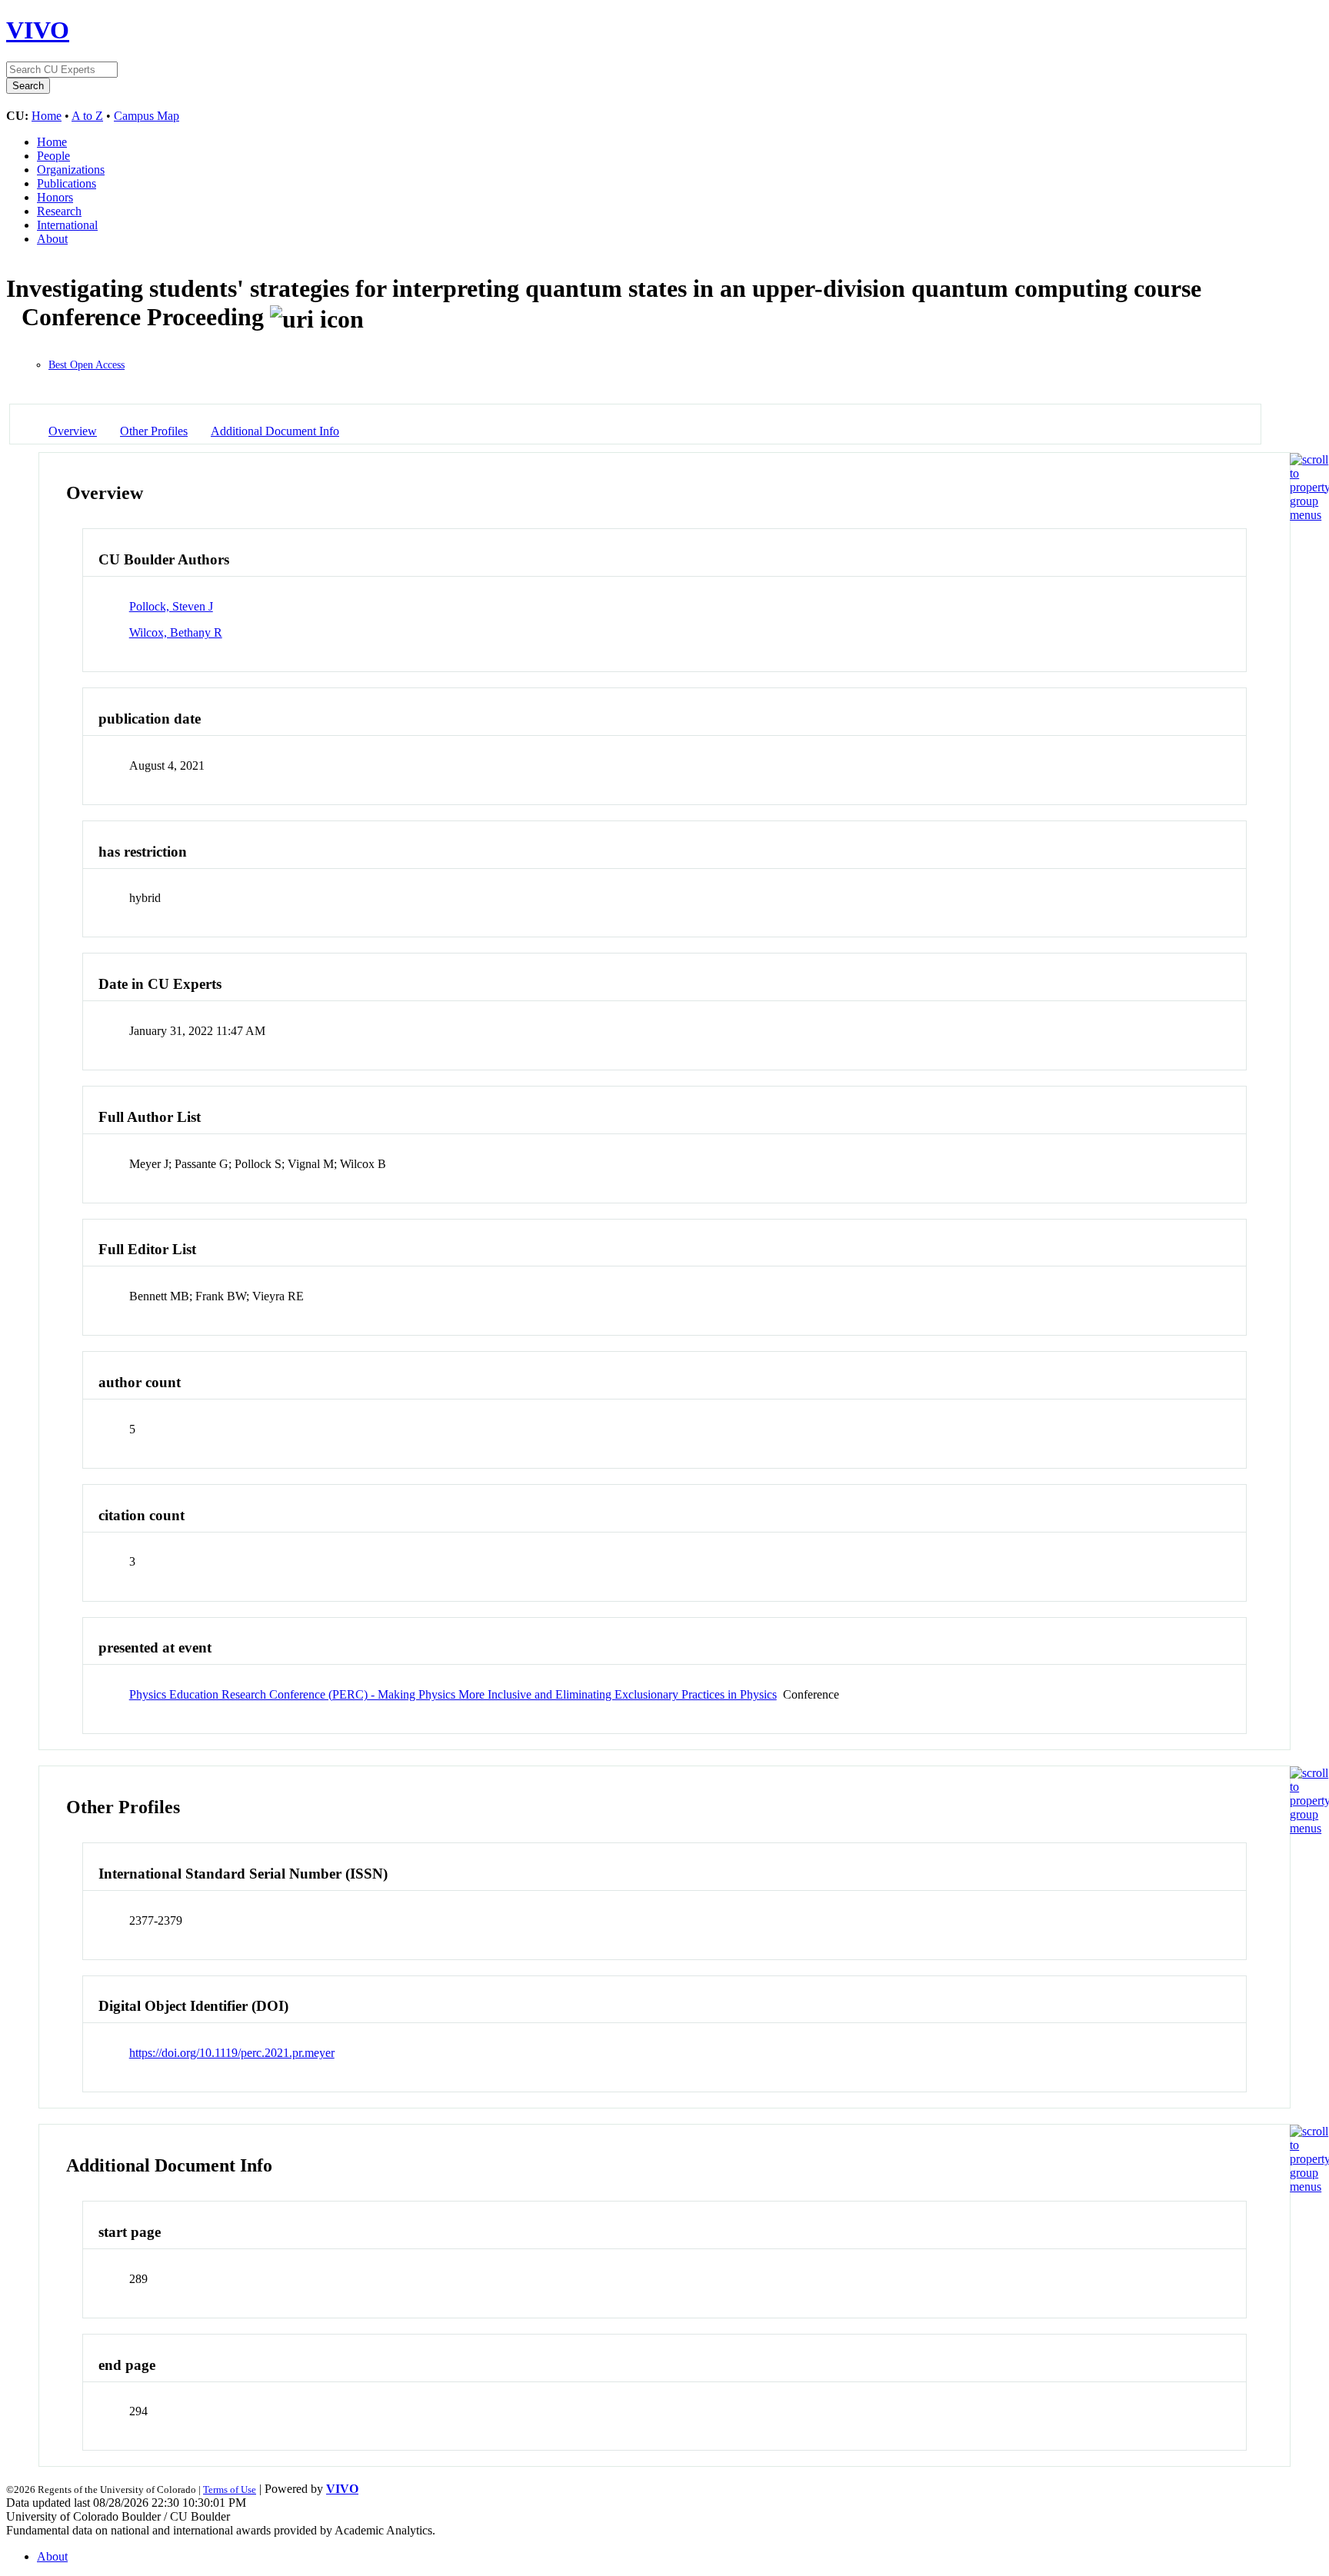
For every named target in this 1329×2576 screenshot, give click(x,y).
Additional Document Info (275, 431)
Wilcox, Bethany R (176, 632)
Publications (67, 183)
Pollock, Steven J (171, 606)
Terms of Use (230, 2489)
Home (47, 116)
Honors (55, 197)
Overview (73, 431)
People (53, 156)
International (67, 225)
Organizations (71, 170)
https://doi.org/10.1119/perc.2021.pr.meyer (232, 2053)
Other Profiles (154, 431)
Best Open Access (87, 365)
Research (59, 211)
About (52, 239)
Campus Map (147, 116)
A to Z (87, 116)
